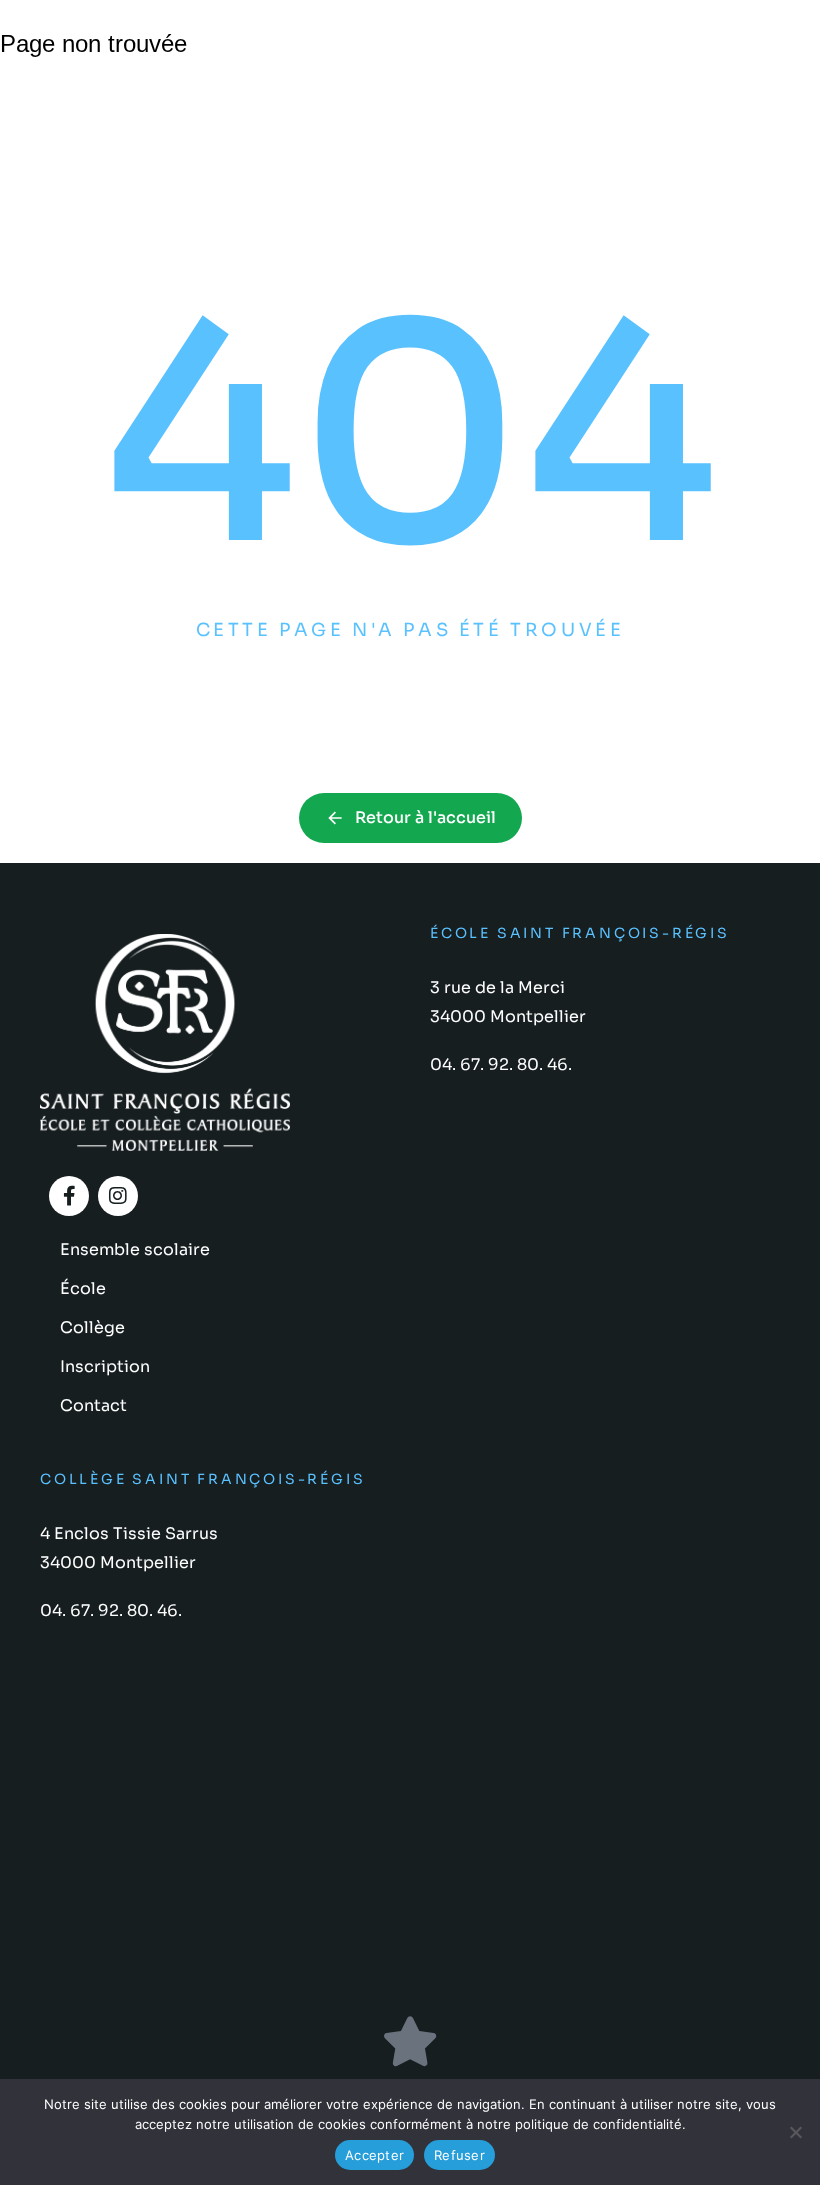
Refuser (459, 2155)
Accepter (374, 2155)
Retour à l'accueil (425, 817)
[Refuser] (795, 2132)
